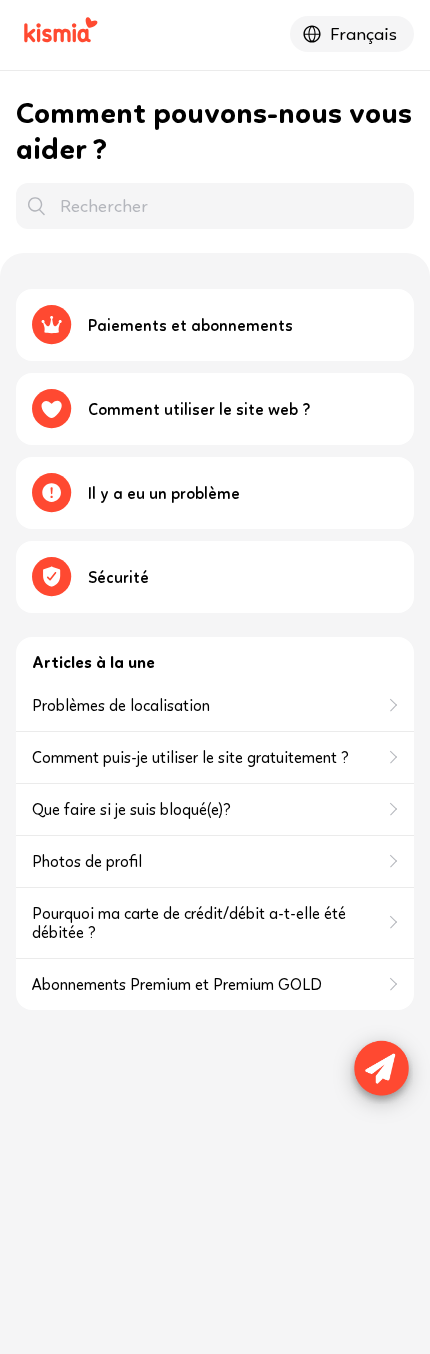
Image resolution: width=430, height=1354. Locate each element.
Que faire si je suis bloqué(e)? (131, 809)
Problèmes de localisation (121, 705)
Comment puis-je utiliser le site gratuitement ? (190, 757)
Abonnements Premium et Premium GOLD (177, 984)
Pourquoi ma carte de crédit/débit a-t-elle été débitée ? (189, 923)
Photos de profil (87, 861)
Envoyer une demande (377, 1061)
